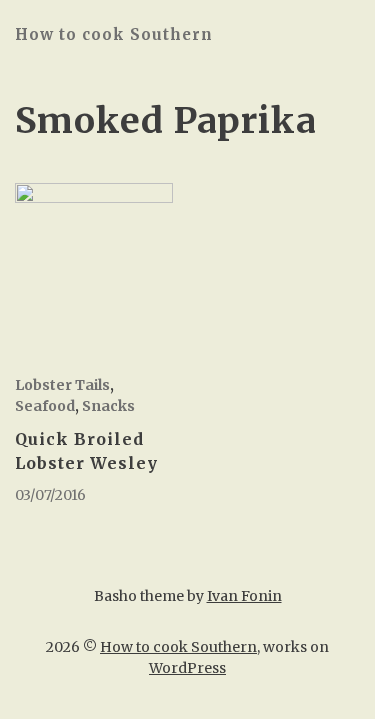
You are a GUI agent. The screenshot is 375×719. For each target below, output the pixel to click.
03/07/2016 (50, 495)
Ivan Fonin (244, 596)
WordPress (187, 668)
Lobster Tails (62, 385)
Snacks (108, 406)
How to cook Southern (114, 34)
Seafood (45, 406)
